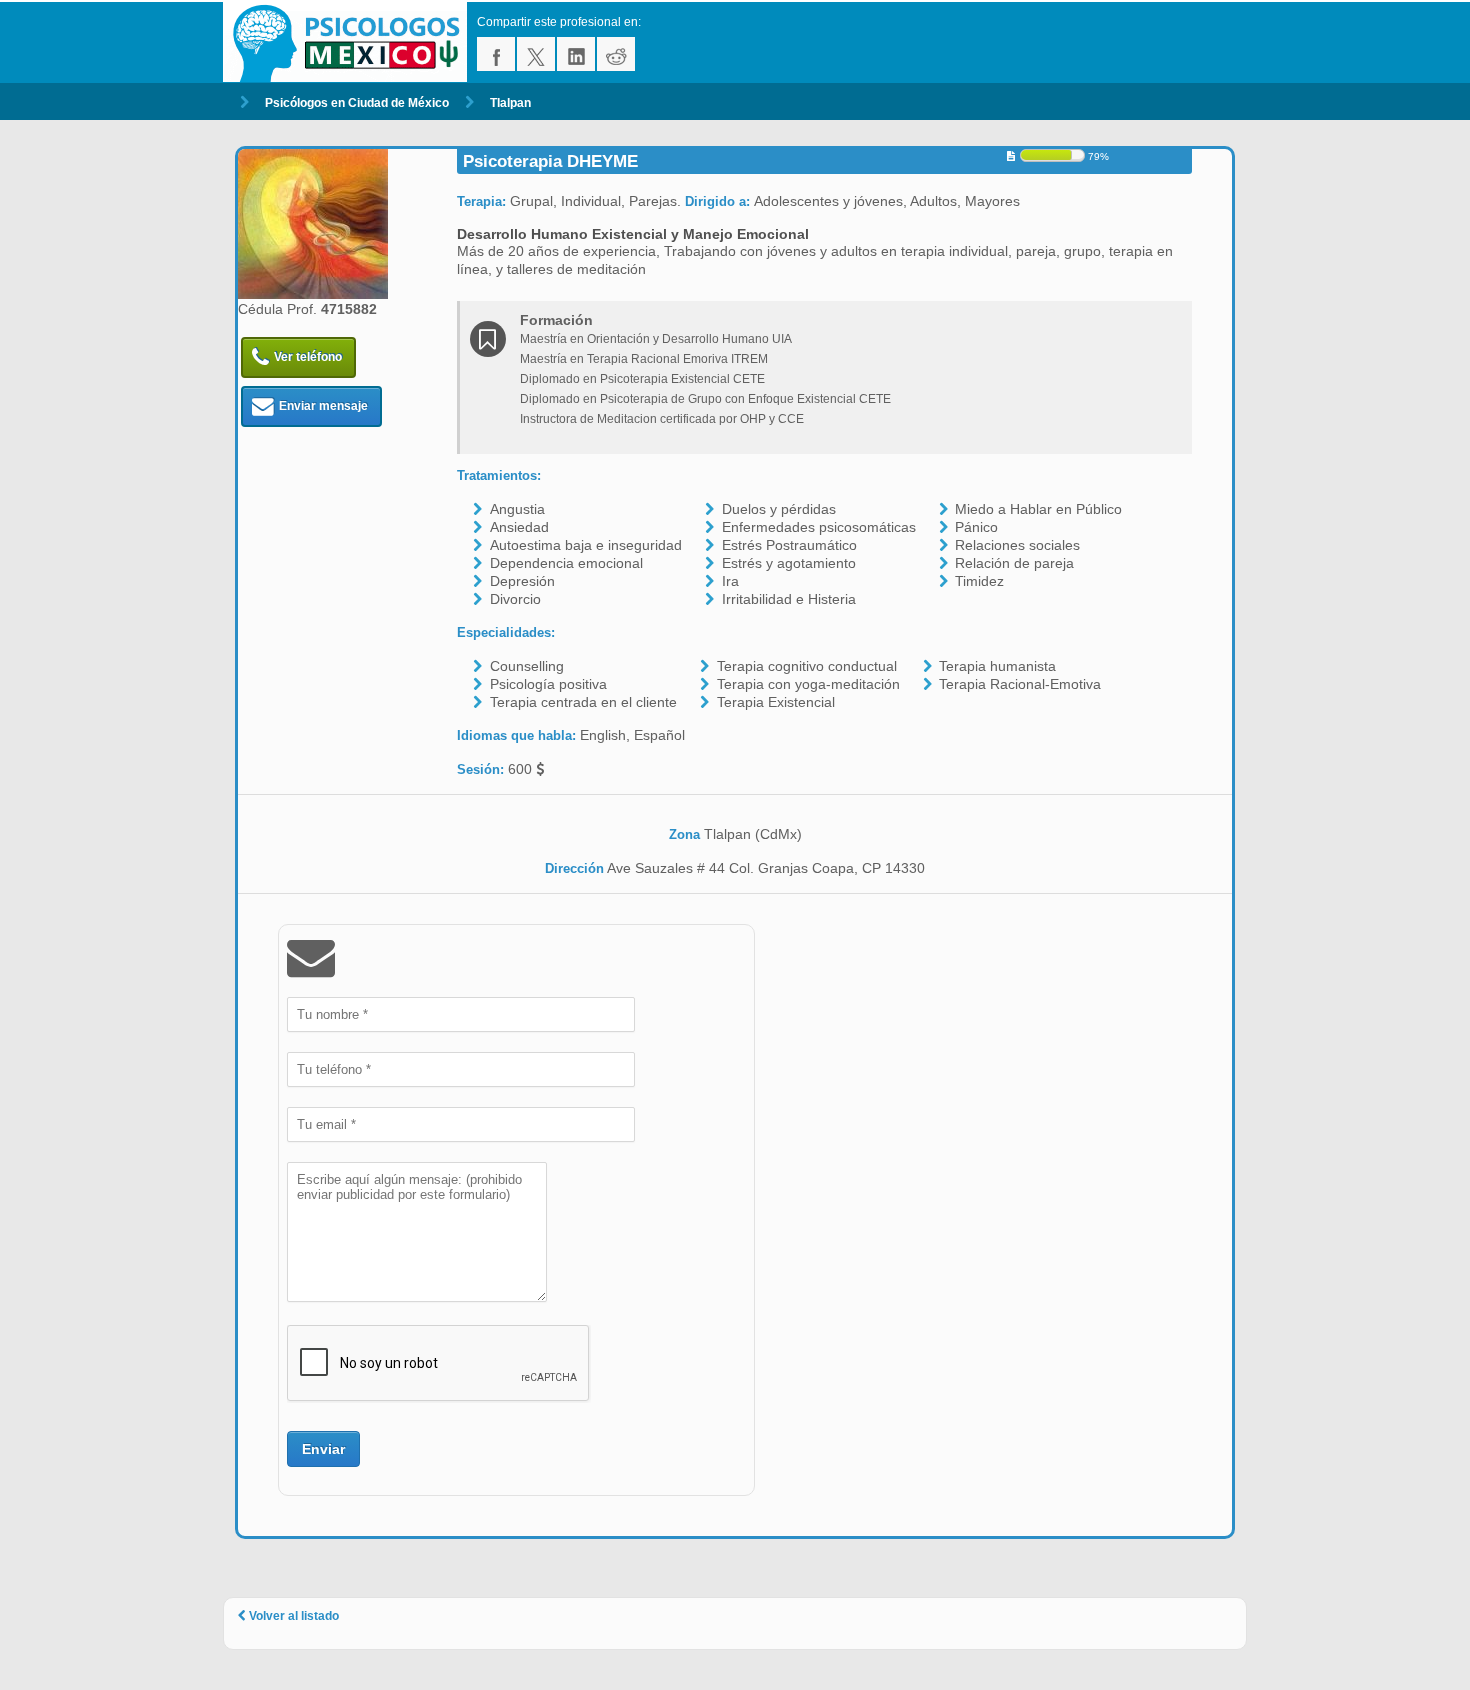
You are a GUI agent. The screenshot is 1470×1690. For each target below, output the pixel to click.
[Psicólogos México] (350, 42)
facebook (496, 54)
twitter (536, 54)
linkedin (576, 54)
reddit (616, 54)
